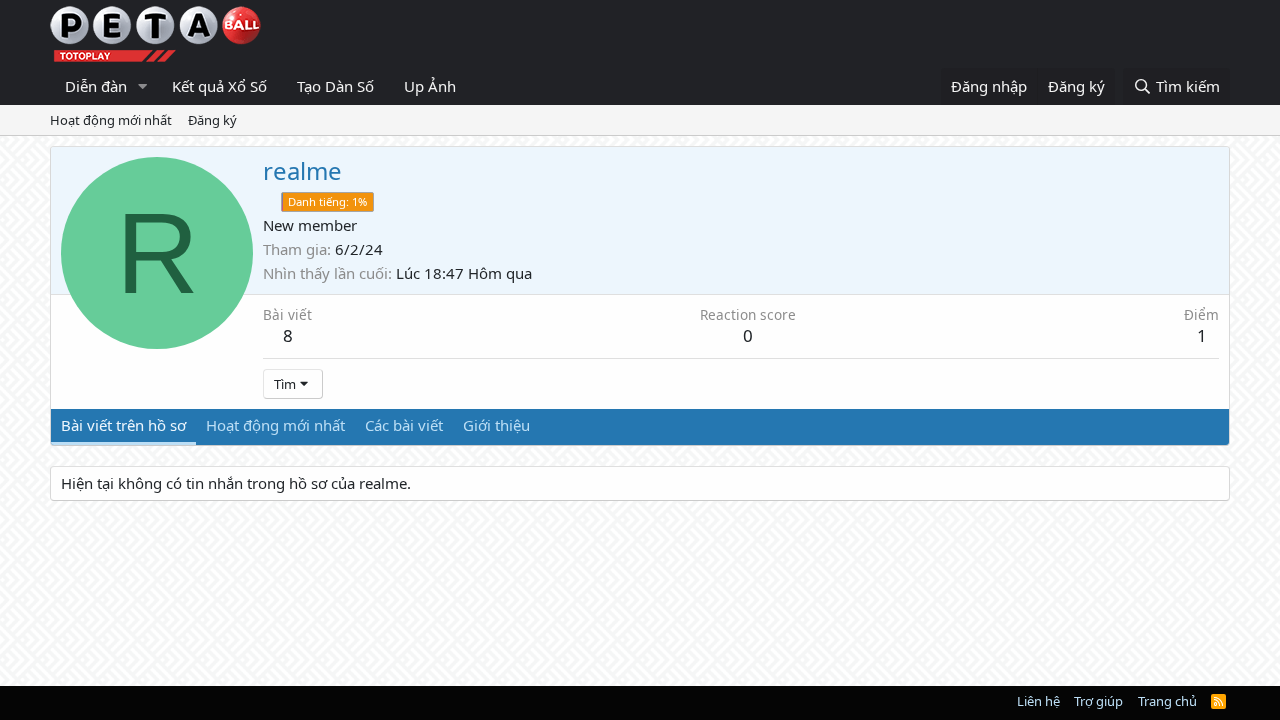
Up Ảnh (430, 86)
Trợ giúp (1098, 701)
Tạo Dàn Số (335, 86)
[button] (143, 86)
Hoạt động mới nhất (111, 120)
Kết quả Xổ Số (219, 86)
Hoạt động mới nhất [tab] (275, 425)
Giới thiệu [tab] (496, 425)
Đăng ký (212, 120)
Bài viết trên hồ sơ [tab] (123, 425)
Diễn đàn (96, 86)
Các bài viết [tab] (404, 425)
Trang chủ (1167, 701)
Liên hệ (1038, 701)
